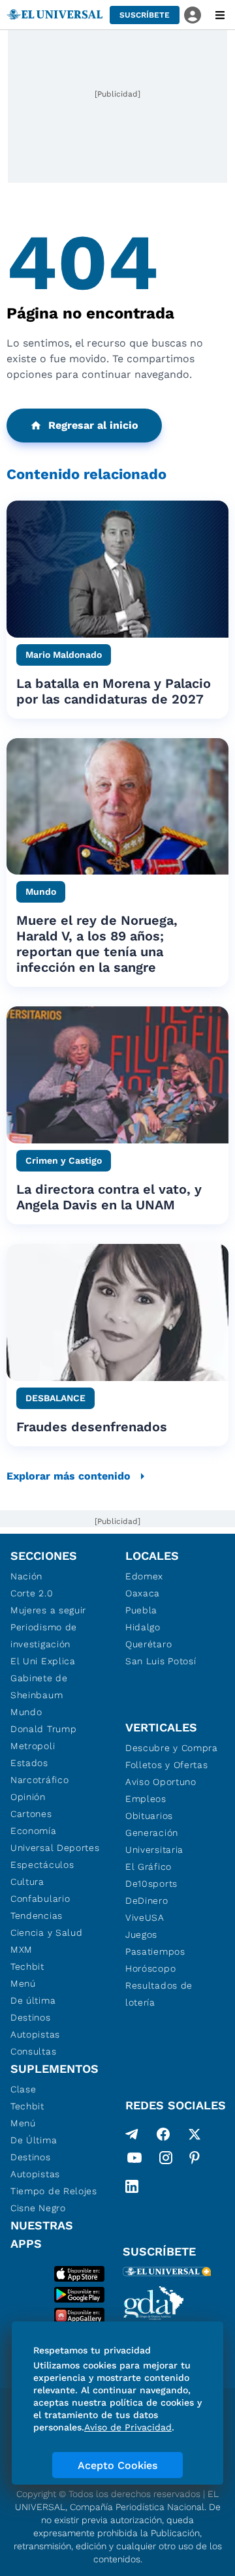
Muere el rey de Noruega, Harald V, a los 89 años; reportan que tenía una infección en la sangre (97, 944)
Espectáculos (42, 1865)
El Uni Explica (43, 1661)
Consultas (33, 2051)
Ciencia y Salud (47, 1932)
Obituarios (149, 1816)
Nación (26, 1576)
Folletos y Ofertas (167, 1765)
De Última (34, 2140)
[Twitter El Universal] (195, 2134)
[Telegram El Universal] (132, 2134)
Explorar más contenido (69, 1476)
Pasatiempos (155, 1951)
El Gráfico (149, 1867)
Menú (23, 1983)
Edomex (144, 1576)
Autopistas (35, 2034)
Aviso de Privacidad (128, 2427)
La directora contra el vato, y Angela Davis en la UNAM (109, 1197)
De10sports (151, 1884)
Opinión (28, 1797)
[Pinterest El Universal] (195, 2160)
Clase (23, 2089)
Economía (34, 1831)
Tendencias (37, 1916)
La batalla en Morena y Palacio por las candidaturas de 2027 (114, 691)
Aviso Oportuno (161, 1782)
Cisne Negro (38, 2208)
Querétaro (149, 1644)
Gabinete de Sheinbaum (39, 1686)
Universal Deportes (55, 1848)
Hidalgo (143, 1627)
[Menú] (220, 15)
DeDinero (147, 1901)
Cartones (31, 1814)
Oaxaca (143, 1593)
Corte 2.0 (32, 1593)
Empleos (146, 1799)
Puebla (141, 1610)
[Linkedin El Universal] (132, 2186)
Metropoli (33, 1746)
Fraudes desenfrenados (92, 1427)
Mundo (26, 1712)
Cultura (27, 1882)
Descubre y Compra (172, 1748)
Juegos (141, 1934)
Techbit (27, 1966)
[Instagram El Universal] (166, 2160)
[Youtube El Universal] (134, 2160)
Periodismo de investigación (44, 1636)
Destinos (31, 2017)
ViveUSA (145, 1917)
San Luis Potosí (161, 1661)
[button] (145, 15)
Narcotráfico (39, 1780)
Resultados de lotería (159, 1994)
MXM (22, 1949)
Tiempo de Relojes (54, 2191)
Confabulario (40, 1899)
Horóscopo (150, 1968)
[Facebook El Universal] (163, 2134)
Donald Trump (43, 1729)
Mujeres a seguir (48, 1610)
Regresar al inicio (93, 425)
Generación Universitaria (154, 1841)
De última (33, 2000)
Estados (29, 1763)
